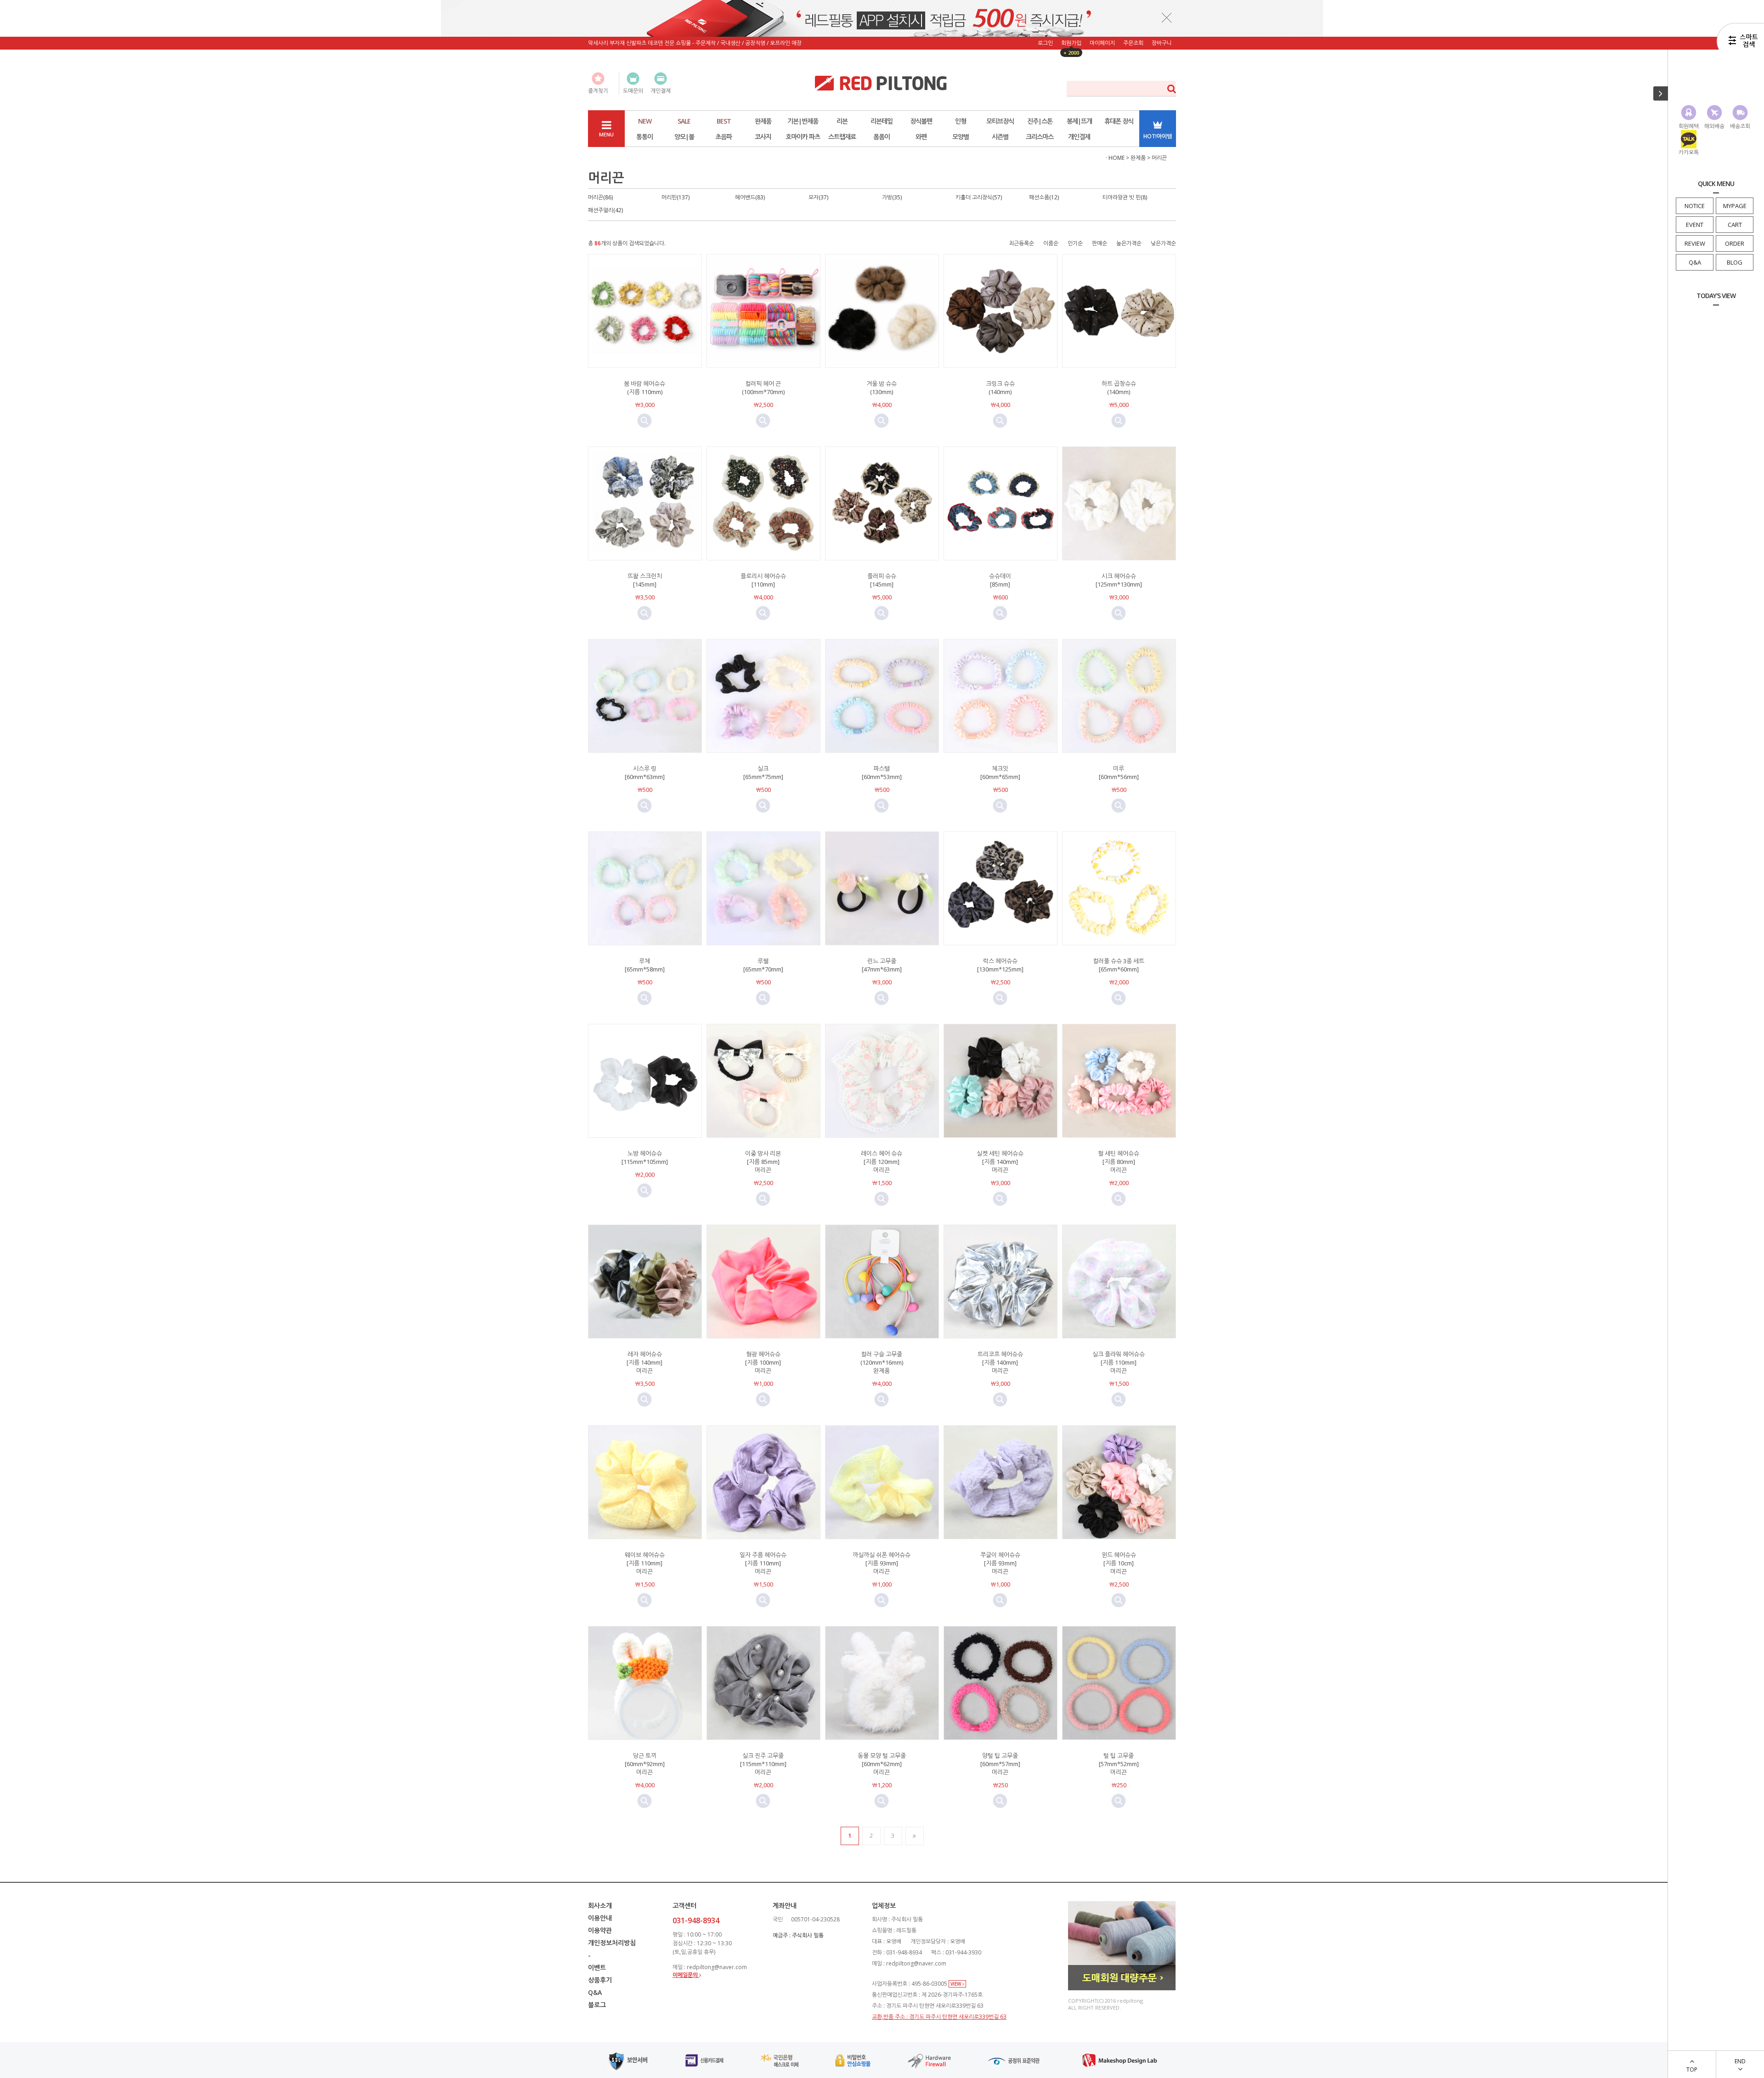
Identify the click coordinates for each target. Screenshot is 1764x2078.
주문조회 (1133, 43)
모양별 (961, 137)
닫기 (1167, 17)
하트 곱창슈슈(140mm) (1119, 388)
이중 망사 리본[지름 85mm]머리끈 (763, 1162)
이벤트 (597, 1968)
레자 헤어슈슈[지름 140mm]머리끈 (645, 1362)
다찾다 (1740, 43)
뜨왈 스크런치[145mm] (645, 580)
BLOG (1735, 262)
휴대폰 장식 (1119, 121)
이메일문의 (686, 1975)
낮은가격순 (1163, 243)
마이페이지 (1102, 43)
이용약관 (600, 1930)
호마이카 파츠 (803, 137)
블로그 (597, 2005)
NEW (645, 121)
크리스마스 (1040, 137)
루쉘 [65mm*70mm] (763, 965)
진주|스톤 (1040, 121)
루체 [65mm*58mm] (645, 965)
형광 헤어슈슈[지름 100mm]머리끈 (763, 1362)
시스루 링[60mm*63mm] (645, 773)
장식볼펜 (921, 121)
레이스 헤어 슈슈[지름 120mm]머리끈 (882, 1162)
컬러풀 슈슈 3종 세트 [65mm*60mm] (1119, 965)
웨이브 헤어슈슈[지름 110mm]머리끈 (645, 1563)
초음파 (724, 137)
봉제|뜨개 (1079, 121)
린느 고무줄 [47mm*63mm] (882, 965)
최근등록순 (1021, 243)
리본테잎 (882, 121)
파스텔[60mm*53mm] (882, 773)
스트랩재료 (842, 137)
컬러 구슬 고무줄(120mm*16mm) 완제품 (882, 1362)
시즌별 (1000, 137)
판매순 (1100, 243)
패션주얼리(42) (605, 210)
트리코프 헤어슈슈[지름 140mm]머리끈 (1000, 1362)
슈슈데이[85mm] (1000, 580)
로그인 (1045, 43)
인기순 (1075, 243)
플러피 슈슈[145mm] (882, 580)
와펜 (921, 137)
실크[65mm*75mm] (763, 773)
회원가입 (1071, 43)
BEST (724, 121)
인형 (961, 121)
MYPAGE (1735, 206)
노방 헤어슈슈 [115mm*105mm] (645, 1158)
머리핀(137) (676, 197)
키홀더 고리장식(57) (979, 197)
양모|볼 (684, 137)
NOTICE (1695, 206)
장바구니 (1162, 43)
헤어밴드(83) (750, 197)
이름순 (1051, 243)
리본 (842, 121)
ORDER (1735, 243)
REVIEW (1695, 243)
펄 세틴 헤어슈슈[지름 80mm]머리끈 (1119, 1162)
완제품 (763, 121)
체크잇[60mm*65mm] (1000, 773)
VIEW (956, 1984)
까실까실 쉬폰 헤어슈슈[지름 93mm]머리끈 (882, 1563)
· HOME (1115, 158)
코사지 (763, 137)
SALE (684, 121)
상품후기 (600, 1980)
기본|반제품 (803, 121)
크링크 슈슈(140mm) (1000, 388)
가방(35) (892, 197)
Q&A (1695, 262)
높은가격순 (1129, 243)
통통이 (645, 137)
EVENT (1695, 225)
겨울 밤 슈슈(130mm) (882, 388)
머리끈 (1159, 158)
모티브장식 (1000, 121)
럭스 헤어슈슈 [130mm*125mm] (1000, 965)
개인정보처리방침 (612, 1943)
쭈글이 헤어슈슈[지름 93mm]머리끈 (1000, 1563)
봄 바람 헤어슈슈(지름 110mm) (645, 388)
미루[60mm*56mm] (1119, 773)
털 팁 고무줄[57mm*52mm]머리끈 (1119, 1764)
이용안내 (600, 1918)
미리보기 (645, 421)
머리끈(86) (600, 197)
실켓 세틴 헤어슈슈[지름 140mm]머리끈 (1000, 1162)
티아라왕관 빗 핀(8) (1125, 197)
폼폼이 (882, 137)
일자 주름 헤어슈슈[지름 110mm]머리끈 (763, 1563)
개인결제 (1079, 137)
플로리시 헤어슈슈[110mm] (763, 580)
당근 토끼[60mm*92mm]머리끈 (645, 1764)
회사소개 (600, 1906)
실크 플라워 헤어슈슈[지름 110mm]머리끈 (1119, 1362)
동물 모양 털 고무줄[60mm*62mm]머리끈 (882, 1764)
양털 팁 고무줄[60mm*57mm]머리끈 (1000, 1764)
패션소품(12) (1044, 197)
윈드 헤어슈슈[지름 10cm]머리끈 (1119, 1563)
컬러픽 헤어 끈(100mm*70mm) (763, 388)
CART (1735, 225)
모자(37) (818, 197)
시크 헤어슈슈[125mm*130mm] (1119, 580)
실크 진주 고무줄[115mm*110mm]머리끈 (763, 1764)
